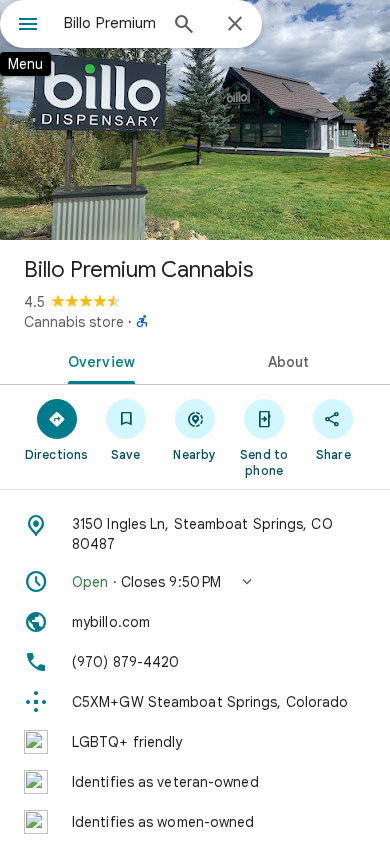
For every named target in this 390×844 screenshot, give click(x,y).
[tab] (97, 360)
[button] (195, 582)
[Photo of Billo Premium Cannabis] (195, 120)
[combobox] (110, 23)
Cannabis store (74, 322)
